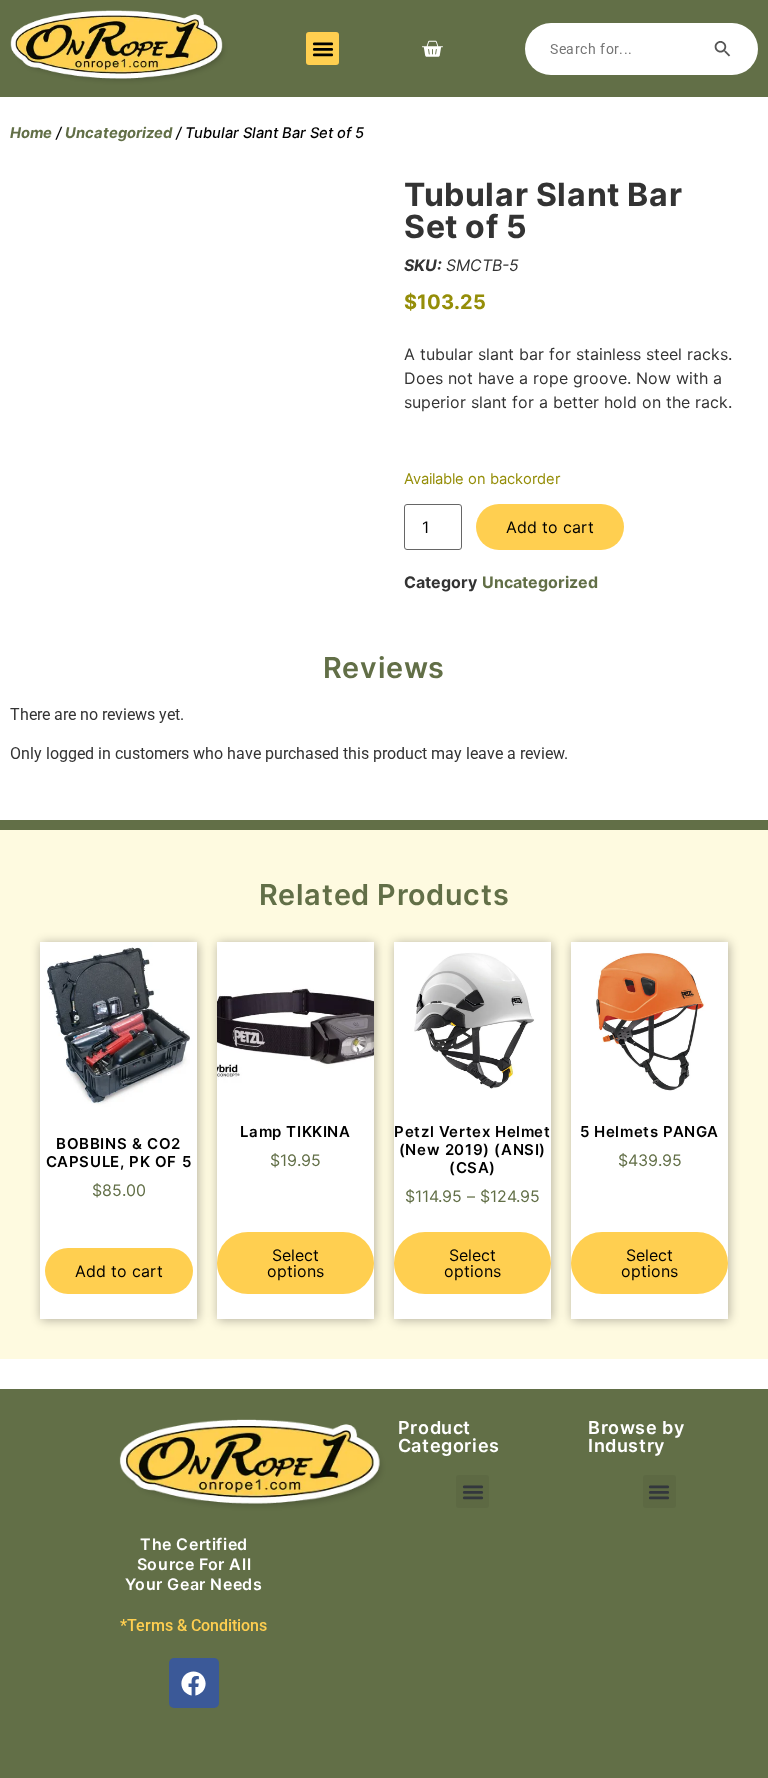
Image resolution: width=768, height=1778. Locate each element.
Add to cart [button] (119, 1271)
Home (31, 133)
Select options (295, 1263)
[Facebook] (194, 1683)
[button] (322, 48)
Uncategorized (118, 133)
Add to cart (550, 527)
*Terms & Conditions (193, 1625)
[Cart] (432, 49)
